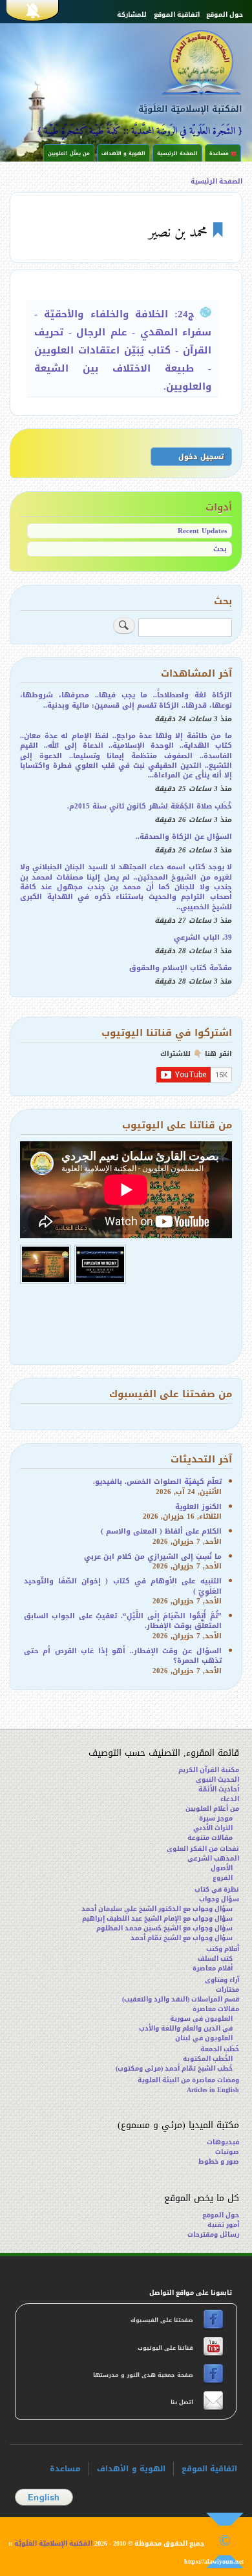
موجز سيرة (216, 1818)
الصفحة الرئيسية (177, 153)
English (44, 2497)
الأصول (222, 1868)
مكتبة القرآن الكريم (209, 1770)
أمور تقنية (223, 2225)
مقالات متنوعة (210, 1838)
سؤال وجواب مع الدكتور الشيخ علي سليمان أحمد (157, 1909)
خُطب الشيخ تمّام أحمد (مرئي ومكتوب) (174, 2068)
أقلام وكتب (223, 1949)
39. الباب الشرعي (203, 937)
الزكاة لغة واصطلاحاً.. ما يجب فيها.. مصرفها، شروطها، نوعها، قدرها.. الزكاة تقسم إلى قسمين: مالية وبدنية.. (126, 700)
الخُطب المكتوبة (208, 2059)
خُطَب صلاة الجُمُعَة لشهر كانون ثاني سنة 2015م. (150, 806)
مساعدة (65, 2469)
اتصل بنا (181, 2402)
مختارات (227, 1990)
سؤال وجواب (219, 1899)
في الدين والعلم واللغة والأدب (186, 2028)
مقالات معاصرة (216, 2009)
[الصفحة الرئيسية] (180, 62)
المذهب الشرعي (213, 1858)
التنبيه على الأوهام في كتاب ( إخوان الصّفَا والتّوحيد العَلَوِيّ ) (123, 1586)
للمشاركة (132, 15)
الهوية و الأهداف (123, 153)
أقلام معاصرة (213, 1968)
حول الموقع (225, 15)
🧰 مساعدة (223, 153)
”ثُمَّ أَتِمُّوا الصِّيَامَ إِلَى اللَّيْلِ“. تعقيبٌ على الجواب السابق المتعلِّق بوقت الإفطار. (123, 1621)
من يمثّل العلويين (69, 153)
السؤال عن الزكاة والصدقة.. (184, 837)
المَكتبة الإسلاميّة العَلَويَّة (190, 109)
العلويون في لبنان (204, 2038)
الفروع (223, 1878)
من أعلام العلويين (212, 1809)
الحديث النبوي (217, 1779)
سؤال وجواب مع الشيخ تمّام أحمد (182, 1938)
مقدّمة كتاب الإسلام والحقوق (181, 968)
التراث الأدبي (213, 1828)
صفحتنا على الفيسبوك (163, 2320)
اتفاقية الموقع (177, 15)
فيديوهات (223, 2142)
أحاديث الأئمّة (219, 1789)
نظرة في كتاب (217, 1889)
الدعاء (230, 1799)
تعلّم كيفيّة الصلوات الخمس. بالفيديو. (157, 1482)
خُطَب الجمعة (220, 2049)
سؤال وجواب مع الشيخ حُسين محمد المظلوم (164, 1928)
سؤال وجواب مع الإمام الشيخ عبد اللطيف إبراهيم (157, 1918)
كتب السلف (215, 1958)
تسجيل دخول (201, 457)
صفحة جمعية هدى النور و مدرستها (144, 2375)
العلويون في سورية (201, 2019)
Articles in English (213, 2090)
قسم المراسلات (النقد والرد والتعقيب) (181, 1999)
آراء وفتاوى (222, 1980)
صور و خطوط (219, 2161)
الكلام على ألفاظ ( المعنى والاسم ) (161, 1531)
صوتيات (227, 2152)
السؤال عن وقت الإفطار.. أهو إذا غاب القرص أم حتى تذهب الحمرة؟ (123, 1656)
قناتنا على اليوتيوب (164, 2348)
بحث (220, 549)
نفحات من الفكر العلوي (203, 1849)
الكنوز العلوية (198, 1507)
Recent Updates (202, 531)
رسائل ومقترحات (213, 2234)
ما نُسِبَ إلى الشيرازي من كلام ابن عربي (153, 1557)
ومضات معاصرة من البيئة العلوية (188, 2080)
